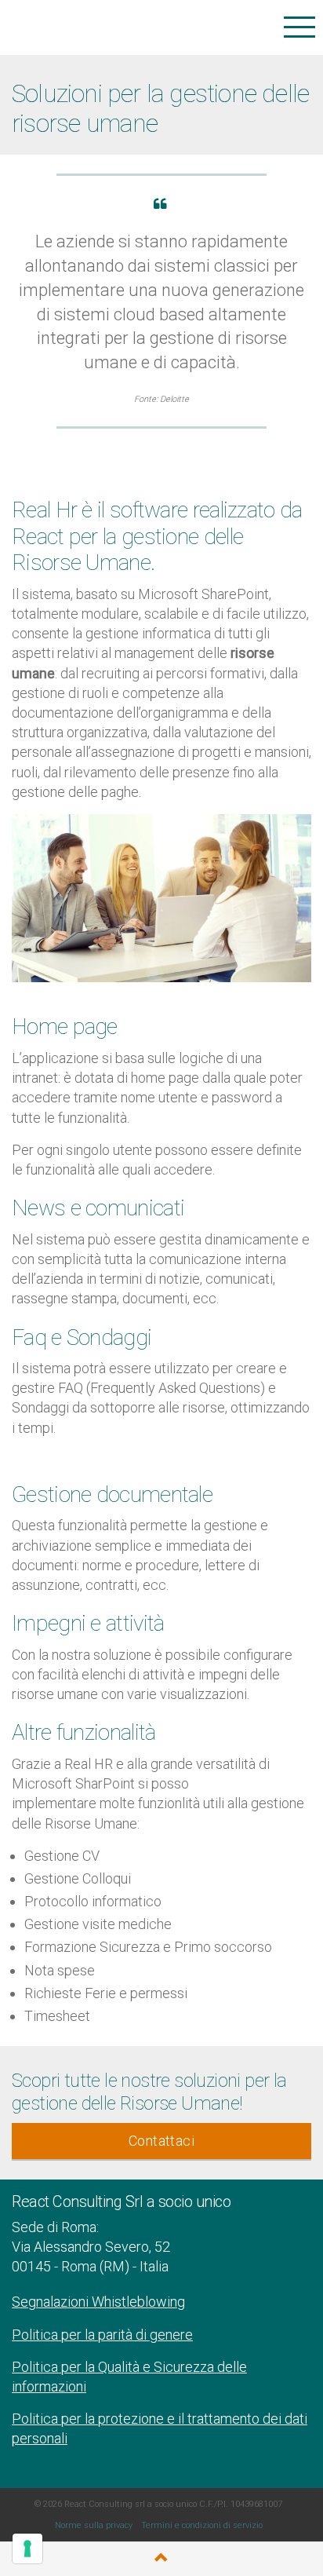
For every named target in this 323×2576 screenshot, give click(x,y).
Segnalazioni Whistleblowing (98, 2302)
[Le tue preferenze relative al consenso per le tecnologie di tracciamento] (27, 2549)
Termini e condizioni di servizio (202, 2525)
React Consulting (100, 27)
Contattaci (162, 2141)
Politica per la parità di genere (102, 2335)
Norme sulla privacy (94, 2525)
